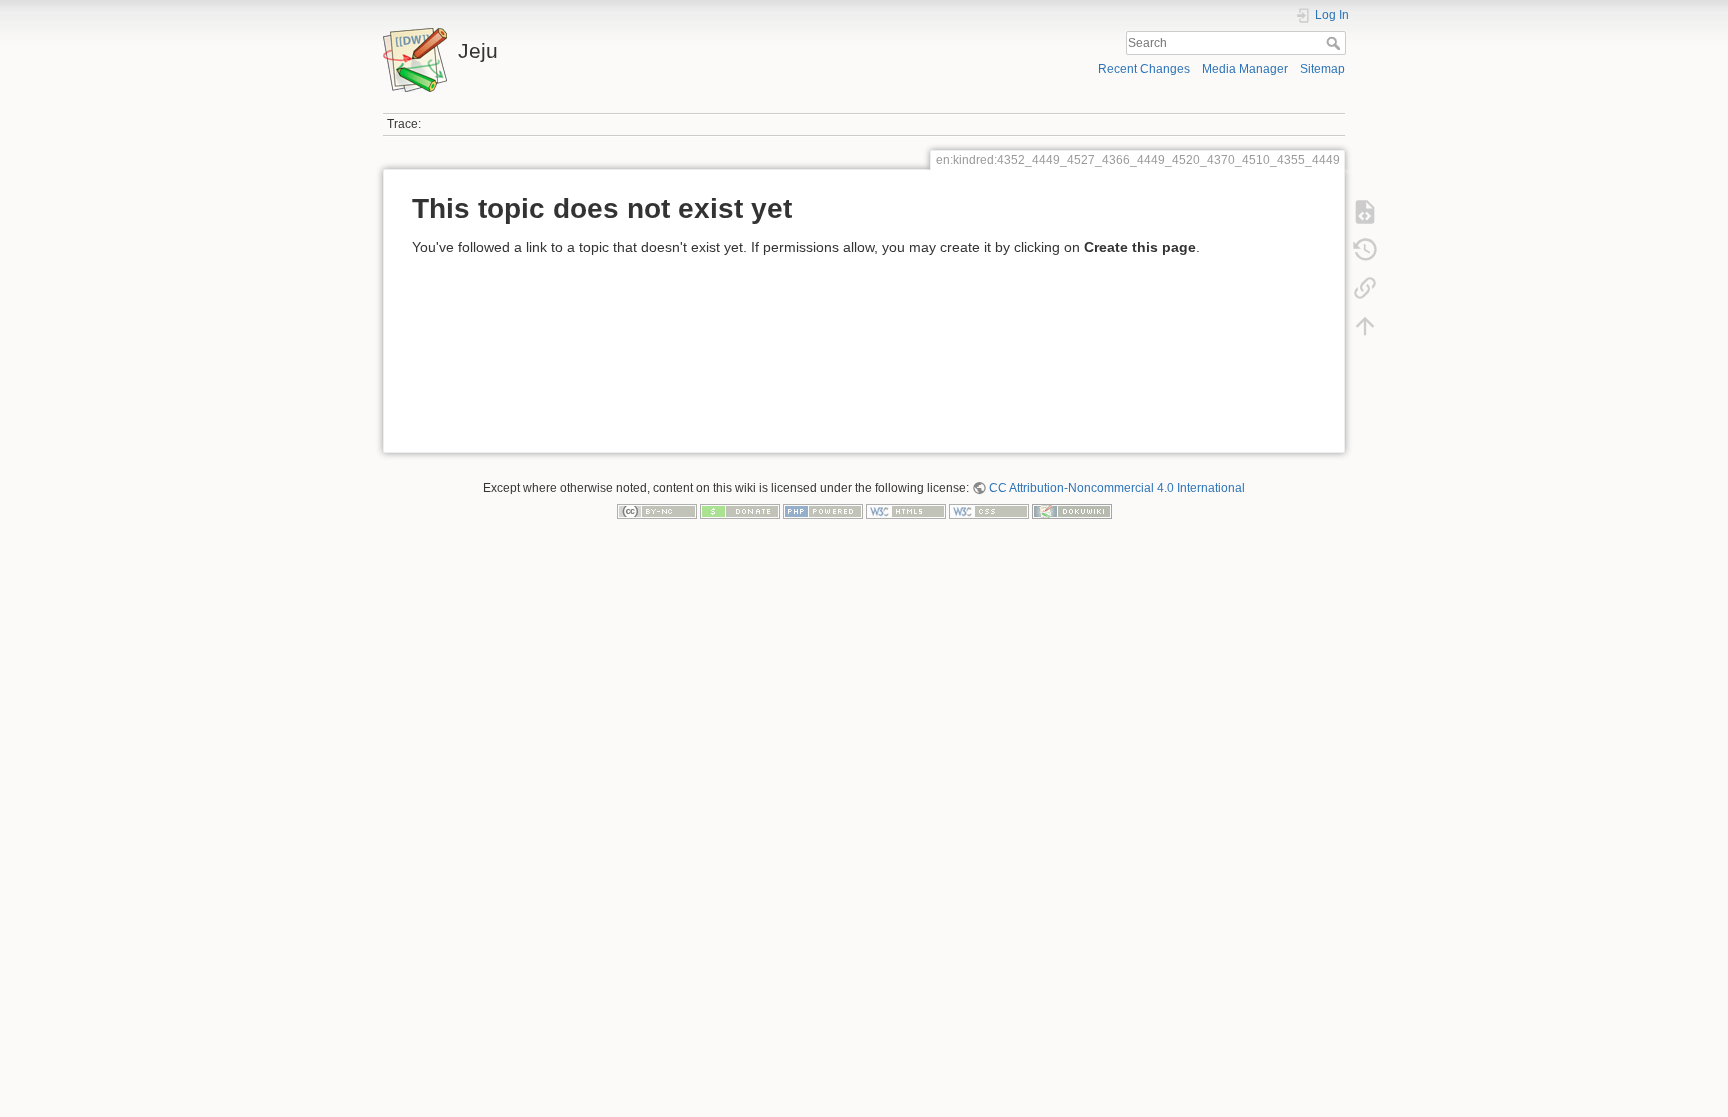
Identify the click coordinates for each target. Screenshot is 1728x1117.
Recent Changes (1144, 69)
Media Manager (1245, 69)
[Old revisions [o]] (1365, 250)
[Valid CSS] (989, 511)
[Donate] (740, 511)
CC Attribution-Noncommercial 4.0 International (1117, 488)
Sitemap (1322, 69)
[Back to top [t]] (1365, 326)
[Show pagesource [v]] (1365, 212)
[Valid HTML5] (906, 511)
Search (1335, 43)
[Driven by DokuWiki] (1072, 511)
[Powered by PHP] (823, 511)
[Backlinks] (1365, 288)
